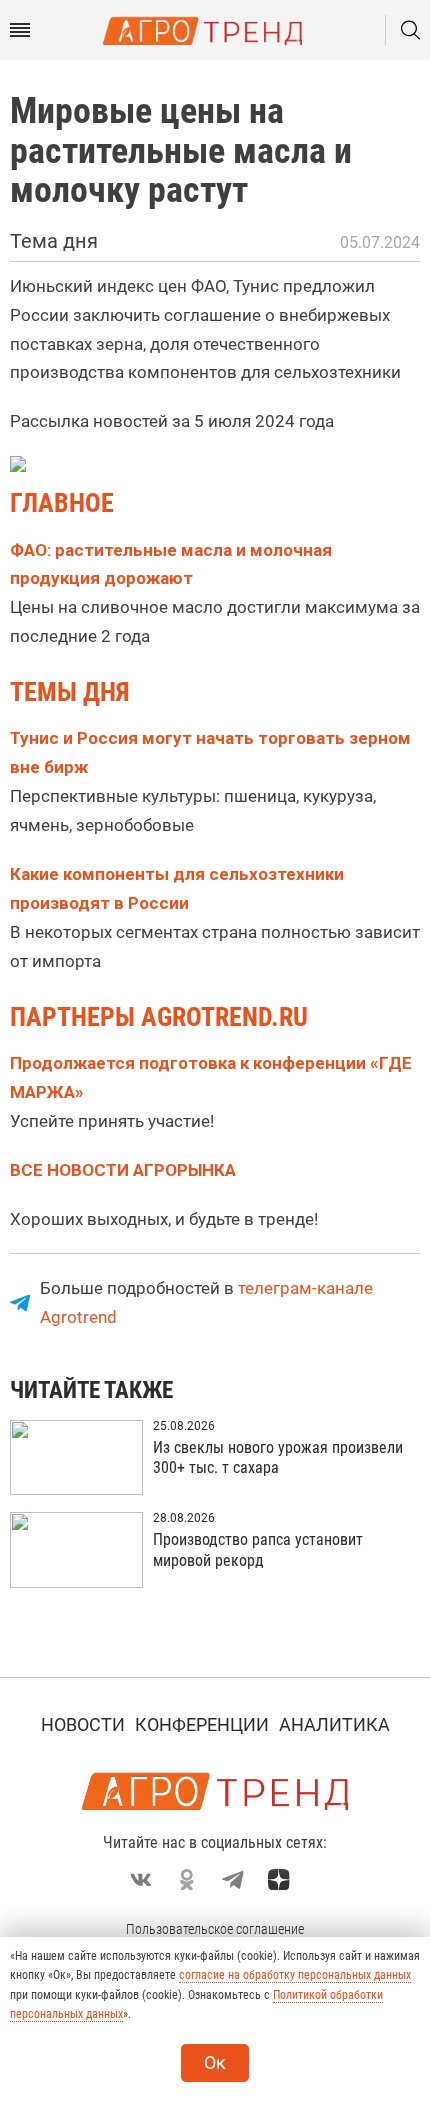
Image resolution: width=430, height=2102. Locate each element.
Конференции (202, 1724)
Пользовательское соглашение (215, 1929)
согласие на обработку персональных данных (295, 1975)
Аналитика (334, 1724)
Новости (83, 1724)
